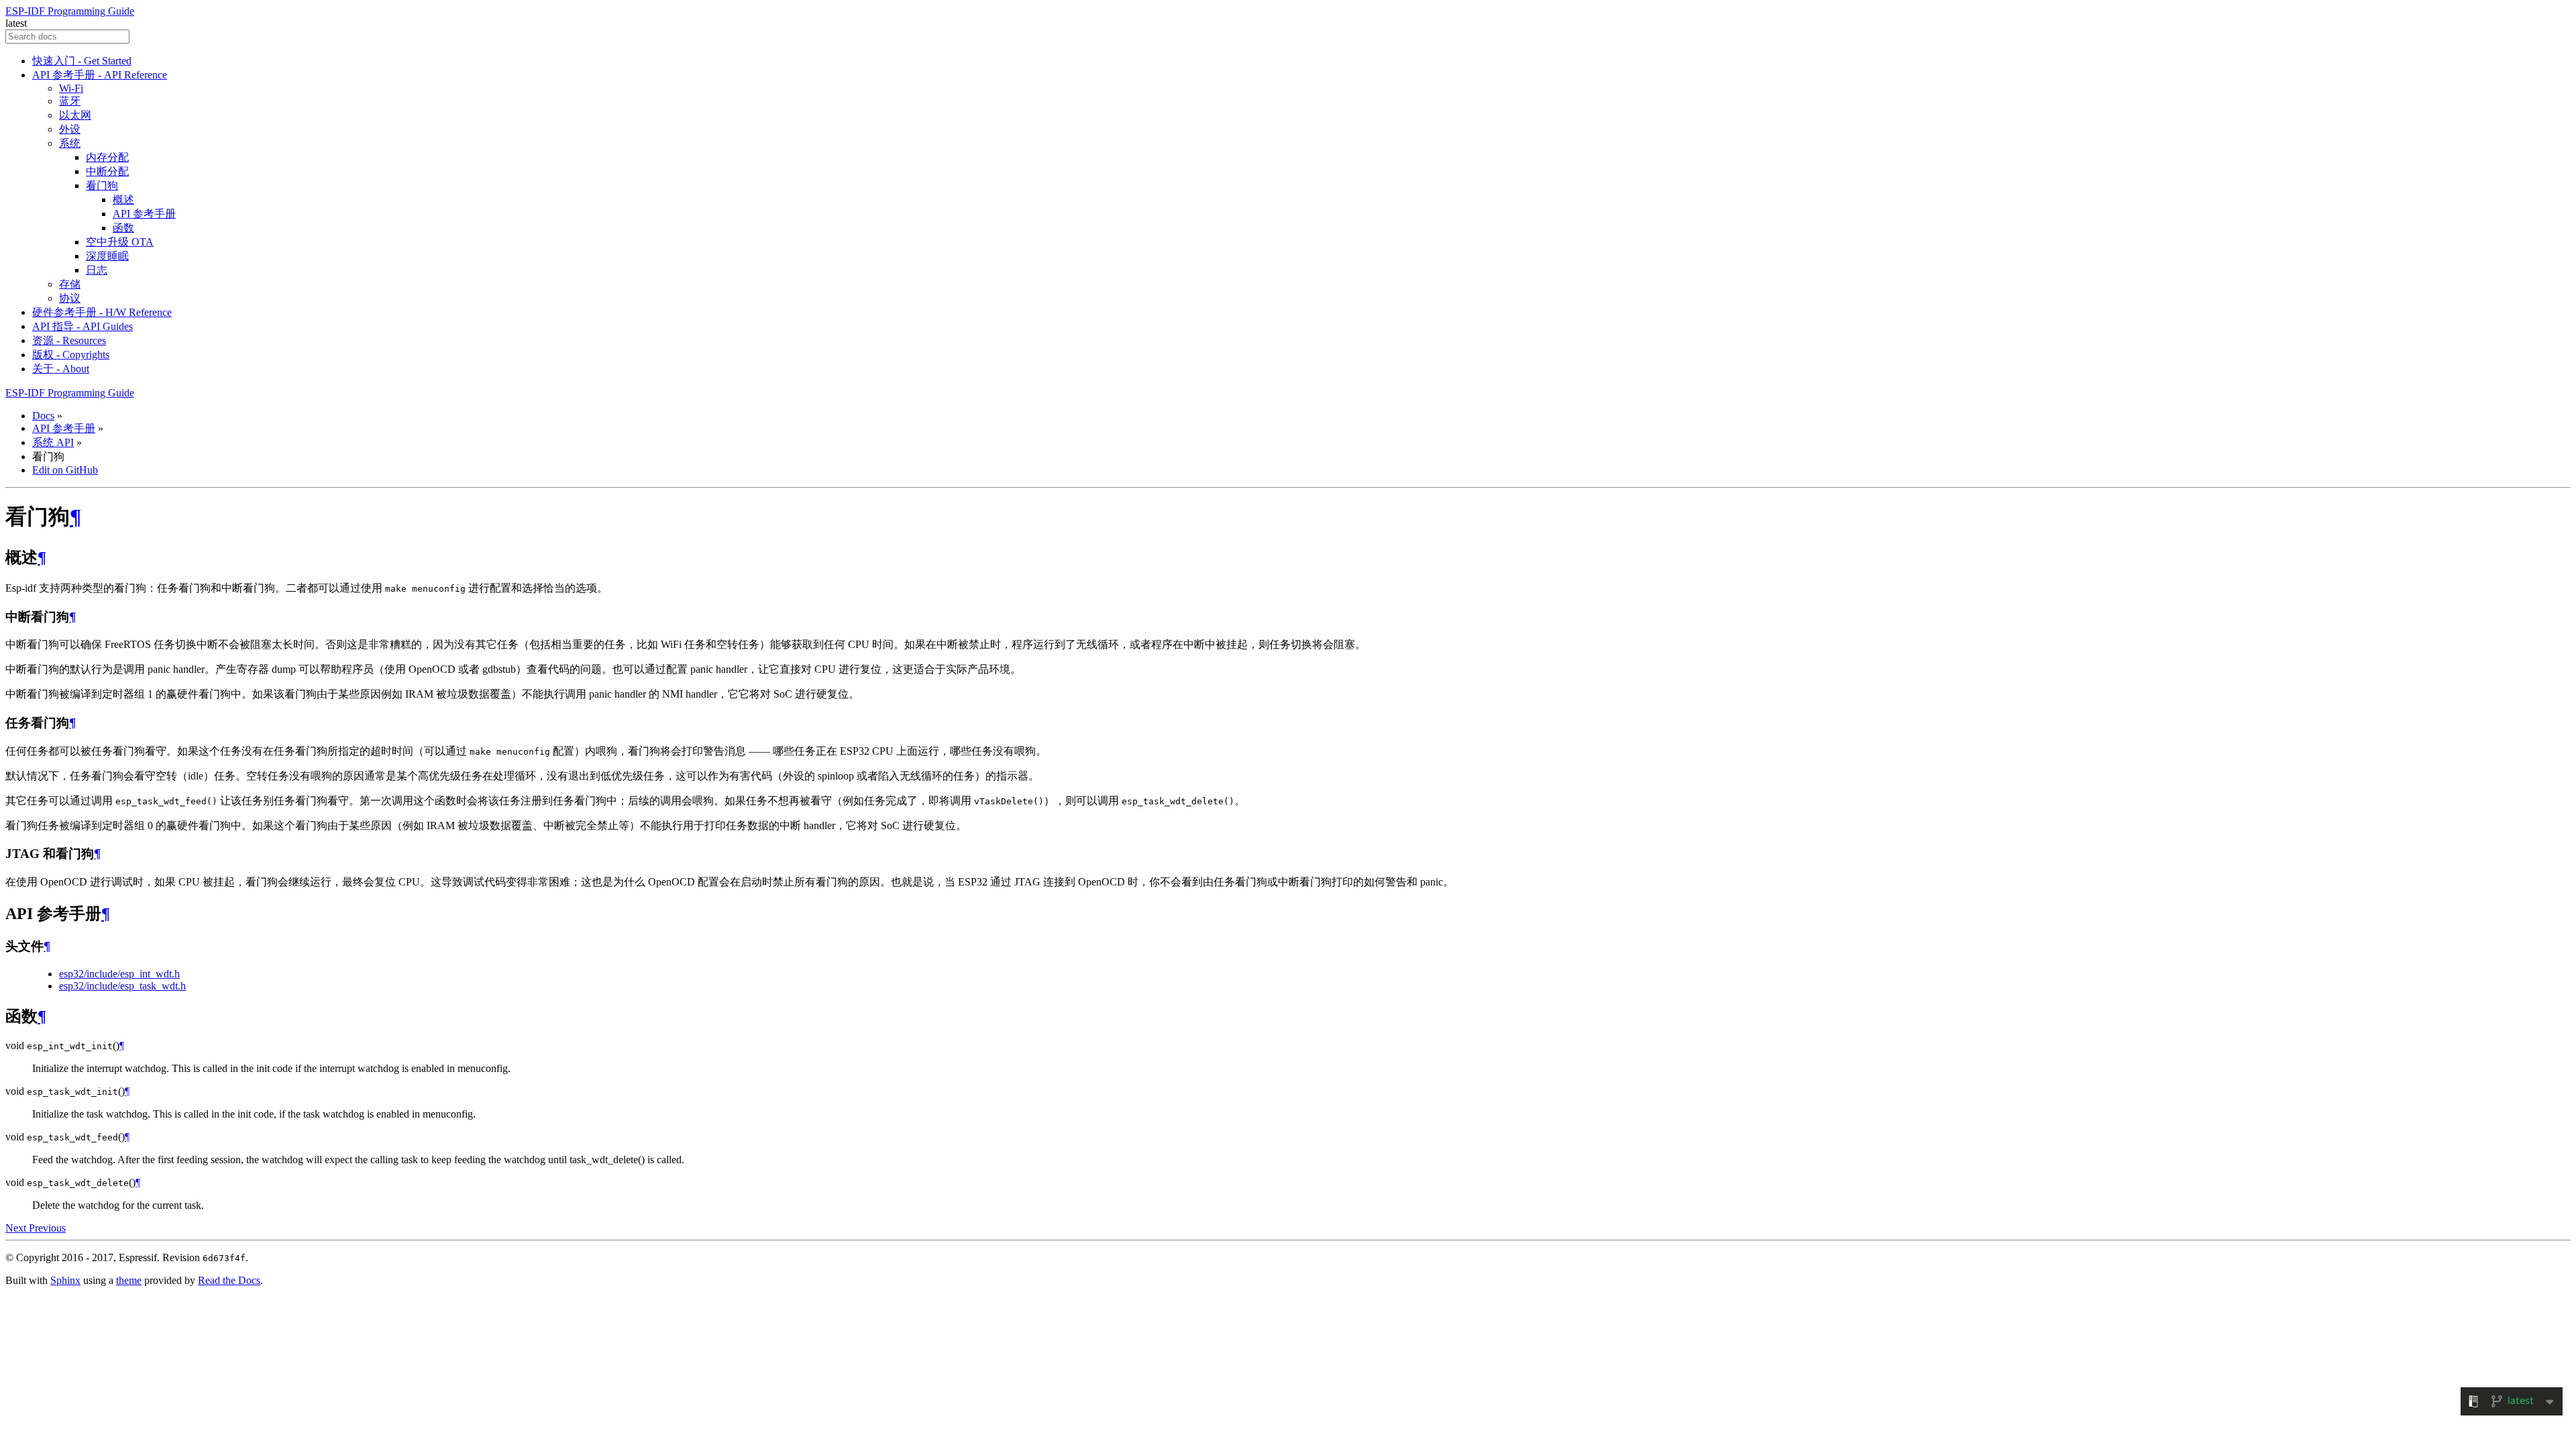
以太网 (75, 115)
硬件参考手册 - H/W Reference (102, 312)
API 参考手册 (144, 214)
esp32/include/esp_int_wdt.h (119, 974)
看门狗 (102, 185)
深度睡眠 (107, 256)
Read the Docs (229, 1280)
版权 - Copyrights (71, 355)
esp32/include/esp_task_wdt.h (122, 986)
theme (129, 1280)
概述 (123, 200)
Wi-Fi (71, 88)
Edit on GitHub (65, 470)
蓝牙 (70, 101)
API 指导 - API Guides (83, 326)
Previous (47, 1228)
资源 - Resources (69, 340)
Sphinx (65, 1280)
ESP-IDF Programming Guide (70, 11)
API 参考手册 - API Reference (100, 75)
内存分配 (107, 157)
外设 (70, 129)
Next (17, 1228)
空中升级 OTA (120, 242)
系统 (70, 143)
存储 (70, 284)
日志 (97, 270)
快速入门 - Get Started (82, 61)
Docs (43, 416)
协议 (70, 298)
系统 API (53, 442)
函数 (123, 228)
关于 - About (61, 369)
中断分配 (107, 171)
